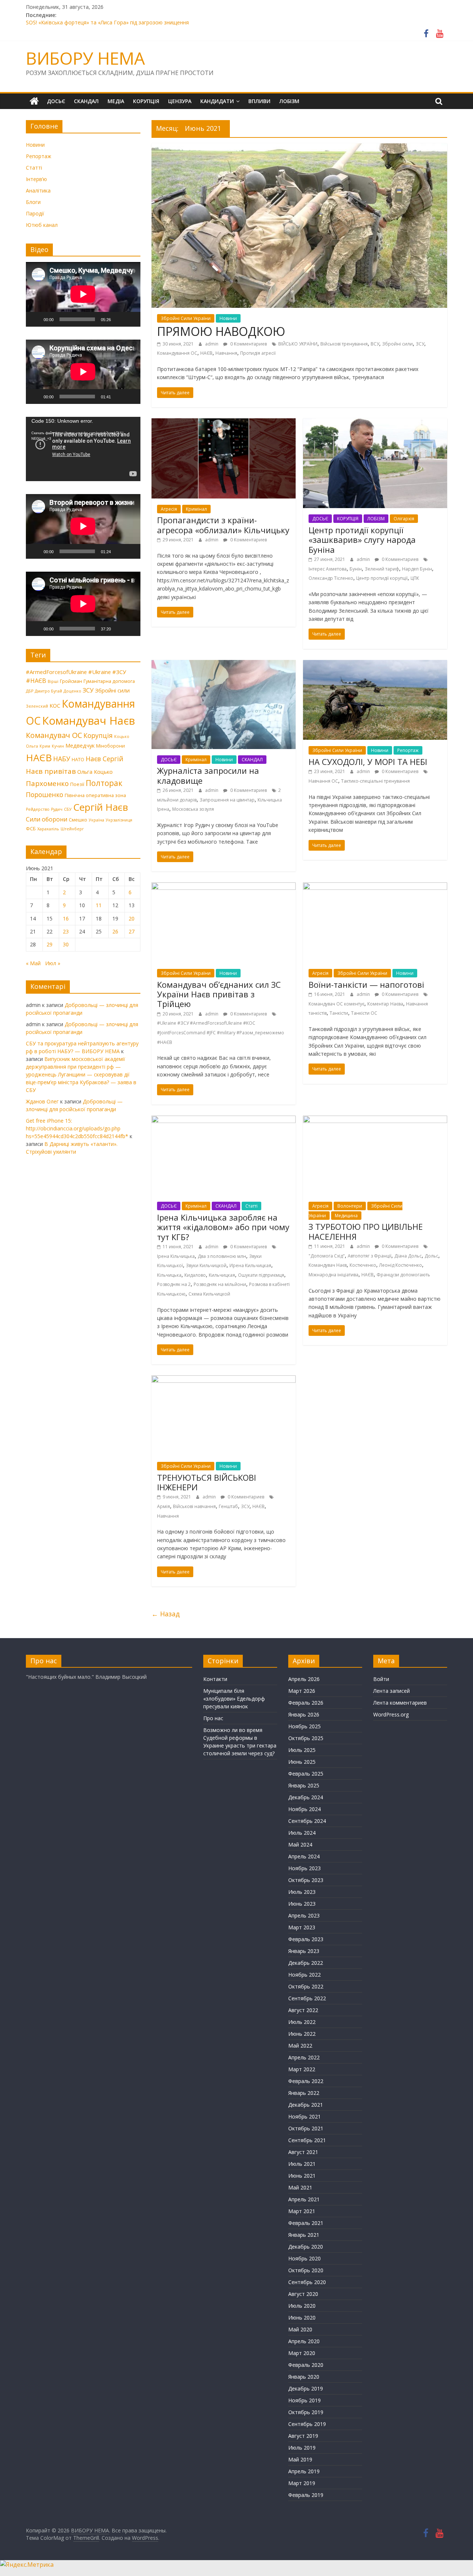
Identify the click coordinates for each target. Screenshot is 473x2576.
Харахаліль (48, 829)
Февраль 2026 (306, 1703)
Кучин (58, 746)
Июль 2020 (302, 2306)
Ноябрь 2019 (304, 2400)
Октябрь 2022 (306, 1986)
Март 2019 (302, 2483)
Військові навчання (194, 1506)
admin (212, 344)
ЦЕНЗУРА (180, 101)
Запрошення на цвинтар (227, 800)
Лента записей (392, 1691)
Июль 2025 (302, 1750)
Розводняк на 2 (174, 1284)
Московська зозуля (193, 809)
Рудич (57, 809)
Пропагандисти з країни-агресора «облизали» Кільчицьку (223, 525)
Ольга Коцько (95, 772)
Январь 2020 (304, 2377)
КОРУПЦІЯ (146, 101)
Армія (164, 1506)
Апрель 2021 (304, 2199)
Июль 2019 (302, 2448)
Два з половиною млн (222, 1256)
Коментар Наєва (385, 1004)
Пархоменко (47, 783)
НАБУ (62, 759)
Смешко (78, 820)
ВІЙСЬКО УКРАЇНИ (298, 344)
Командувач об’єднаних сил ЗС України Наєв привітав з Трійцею (219, 994)
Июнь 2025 (302, 1762)
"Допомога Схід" (327, 1256)
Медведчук (80, 745)
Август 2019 (303, 2436)
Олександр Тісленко (331, 578)
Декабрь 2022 (306, 1963)
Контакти (215, 1679)
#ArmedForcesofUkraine (56, 672)
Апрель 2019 (304, 2471)
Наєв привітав (51, 771)
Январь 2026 (304, 1714)
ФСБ (31, 828)
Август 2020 (303, 2294)
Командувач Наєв (328, 1265)
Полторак (104, 783)
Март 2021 (302, 2211)
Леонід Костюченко (401, 1265)
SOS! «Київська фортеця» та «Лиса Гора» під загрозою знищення (107, 23)
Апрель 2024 (304, 1856)
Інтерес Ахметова (328, 569)
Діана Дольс (408, 1256)
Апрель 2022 (304, 2057)
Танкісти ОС (364, 1013)
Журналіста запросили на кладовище (208, 775)
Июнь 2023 (302, 1904)
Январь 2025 (304, 1785)
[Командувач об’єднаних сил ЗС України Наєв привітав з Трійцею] (224, 887)
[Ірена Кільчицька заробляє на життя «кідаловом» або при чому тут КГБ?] (224, 1120)
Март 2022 (302, 2069)
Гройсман (71, 681)
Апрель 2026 (304, 1679)
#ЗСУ (119, 672)
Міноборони (110, 746)
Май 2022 (300, 2046)
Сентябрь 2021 (307, 2140)
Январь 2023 (304, 1951)
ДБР (30, 691)
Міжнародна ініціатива (334, 1275)
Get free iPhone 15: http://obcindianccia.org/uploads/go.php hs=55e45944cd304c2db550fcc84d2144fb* (77, 1128)
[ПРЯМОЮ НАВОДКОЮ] (299, 148)
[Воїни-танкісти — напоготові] (375, 887)
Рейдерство (38, 809)
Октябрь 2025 (306, 1738)
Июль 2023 (302, 1892)
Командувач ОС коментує (336, 1004)
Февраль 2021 (306, 2223)
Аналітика (38, 190)
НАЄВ (206, 353)
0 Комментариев (248, 344)
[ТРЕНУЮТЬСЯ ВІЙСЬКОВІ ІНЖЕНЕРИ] (224, 1380)
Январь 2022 (304, 2093)
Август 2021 (303, 2152)
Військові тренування (344, 344)
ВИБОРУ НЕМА (85, 58)
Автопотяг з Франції (370, 1256)
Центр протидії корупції (382, 578)
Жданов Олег (42, 1101)
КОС (55, 705)
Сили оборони (47, 819)
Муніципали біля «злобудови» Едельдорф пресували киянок (234, 1699)
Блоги (33, 202)
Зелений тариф (382, 569)
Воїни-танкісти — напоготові (366, 984)
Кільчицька (169, 1275)
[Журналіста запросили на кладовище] (224, 664)
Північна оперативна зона (95, 795)
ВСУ (375, 344)
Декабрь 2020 (306, 2247)
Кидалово (195, 1275)
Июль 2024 (302, 1833)
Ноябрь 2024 (304, 1809)
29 (50, 944)
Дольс (431, 1256)
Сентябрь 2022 (307, 1998)
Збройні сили (397, 344)
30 (66, 944)
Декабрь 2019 (306, 2388)
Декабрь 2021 (306, 2105)
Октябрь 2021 (306, 2128)
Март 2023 (302, 1927)
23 (66, 931)
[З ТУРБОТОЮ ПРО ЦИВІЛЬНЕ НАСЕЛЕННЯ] (375, 1120)
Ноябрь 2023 (304, 1868)
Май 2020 (300, 2329)
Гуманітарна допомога (109, 681)
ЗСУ (420, 344)
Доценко (72, 691)
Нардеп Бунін (417, 569)
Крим (45, 746)
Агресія (169, 509)
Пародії (35, 213)
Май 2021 (300, 2187)
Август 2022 (303, 2010)
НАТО (78, 759)
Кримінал (196, 509)
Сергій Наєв (101, 807)
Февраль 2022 (306, 2081)
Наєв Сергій (105, 759)
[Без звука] (119, 319)
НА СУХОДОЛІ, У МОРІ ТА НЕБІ (368, 762)
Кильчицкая (222, 1275)
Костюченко (363, 1265)
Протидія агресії (258, 353)
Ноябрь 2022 (304, 1975)
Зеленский (37, 706)
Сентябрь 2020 (307, 2282)
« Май (33, 963)
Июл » (53, 963)
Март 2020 (302, 2353)
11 (99, 905)
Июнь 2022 (302, 2034)
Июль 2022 (302, 2022)
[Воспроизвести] (35, 319)
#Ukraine (100, 672)
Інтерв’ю (36, 179)
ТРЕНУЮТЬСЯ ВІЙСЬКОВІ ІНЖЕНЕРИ (207, 1482)
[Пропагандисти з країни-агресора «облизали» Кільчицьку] (224, 423)
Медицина (346, 1216)
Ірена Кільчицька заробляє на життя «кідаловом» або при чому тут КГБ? (223, 1227)
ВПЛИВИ (259, 101)
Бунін (356, 569)
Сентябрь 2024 (307, 1821)
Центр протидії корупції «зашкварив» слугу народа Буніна (362, 540)
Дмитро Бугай (48, 691)
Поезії (77, 784)
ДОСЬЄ (56, 101)
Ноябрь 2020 (304, 2258)
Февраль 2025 (306, 1774)
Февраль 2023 (306, 1939)
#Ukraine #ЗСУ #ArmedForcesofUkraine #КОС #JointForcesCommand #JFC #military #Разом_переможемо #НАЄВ (221, 1032)
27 (132, 931)
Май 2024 (300, 1845)
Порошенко (45, 794)
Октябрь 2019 (306, 2412)
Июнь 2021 (302, 2176)
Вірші (53, 681)
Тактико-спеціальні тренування (375, 781)
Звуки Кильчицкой (206, 1265)
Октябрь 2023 (306, 1880)
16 (66, 918)
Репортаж (408, 750)
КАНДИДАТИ (217, 101)
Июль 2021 (302, 2164)
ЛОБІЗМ (289, 101)
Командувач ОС (54, 735)
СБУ (68, 809)
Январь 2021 (304, 2235)
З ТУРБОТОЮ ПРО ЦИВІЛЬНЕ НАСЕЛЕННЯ (366, 1231)
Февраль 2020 (306, 2365)
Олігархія (404, 519)
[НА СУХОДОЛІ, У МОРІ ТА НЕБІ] (375, 664)
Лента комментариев (400, 1703)
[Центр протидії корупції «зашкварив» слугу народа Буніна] (375, 423)
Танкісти (339, 1013)
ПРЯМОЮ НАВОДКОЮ (221, 331)
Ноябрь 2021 (304, 2116)
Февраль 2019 (306, 2495)
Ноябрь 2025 (304, 1726)
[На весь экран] (131, 319)
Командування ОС (177, 353)
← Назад (166, 1614)
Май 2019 (300, 2459)
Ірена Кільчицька (176, 1256)
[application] (83, 294)
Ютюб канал (42, 225)
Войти (381, 1679)
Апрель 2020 (304, 2341)
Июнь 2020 (302, 2318)
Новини (228, 318)
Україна (96, 820)
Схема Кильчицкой (209, 1294)
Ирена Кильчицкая (250, 1265)
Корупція (98, 735)
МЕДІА (116, 101)
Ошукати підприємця (261, 1275)
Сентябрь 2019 (307, 2424)
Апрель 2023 (304, 1915)
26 (115, 931)
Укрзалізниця (119, 820)
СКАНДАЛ (86, 101)
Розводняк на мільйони (220, 1284)
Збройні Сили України (186, 318)
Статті (251, 1206)
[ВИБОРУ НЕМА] (34, 101)
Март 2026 (302, 1691)
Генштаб (228, 1506)
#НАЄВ (36, 681)
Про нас (213, 1718)
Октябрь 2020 (306, 2270)
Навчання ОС (323, 781)
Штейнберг (72, 829)
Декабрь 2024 (306, 1797)
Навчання (226, 353)
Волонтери (350, 1206)
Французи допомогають (403, 1275)
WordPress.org (391, 1714)
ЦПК (415, 578)
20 (132, 918)
